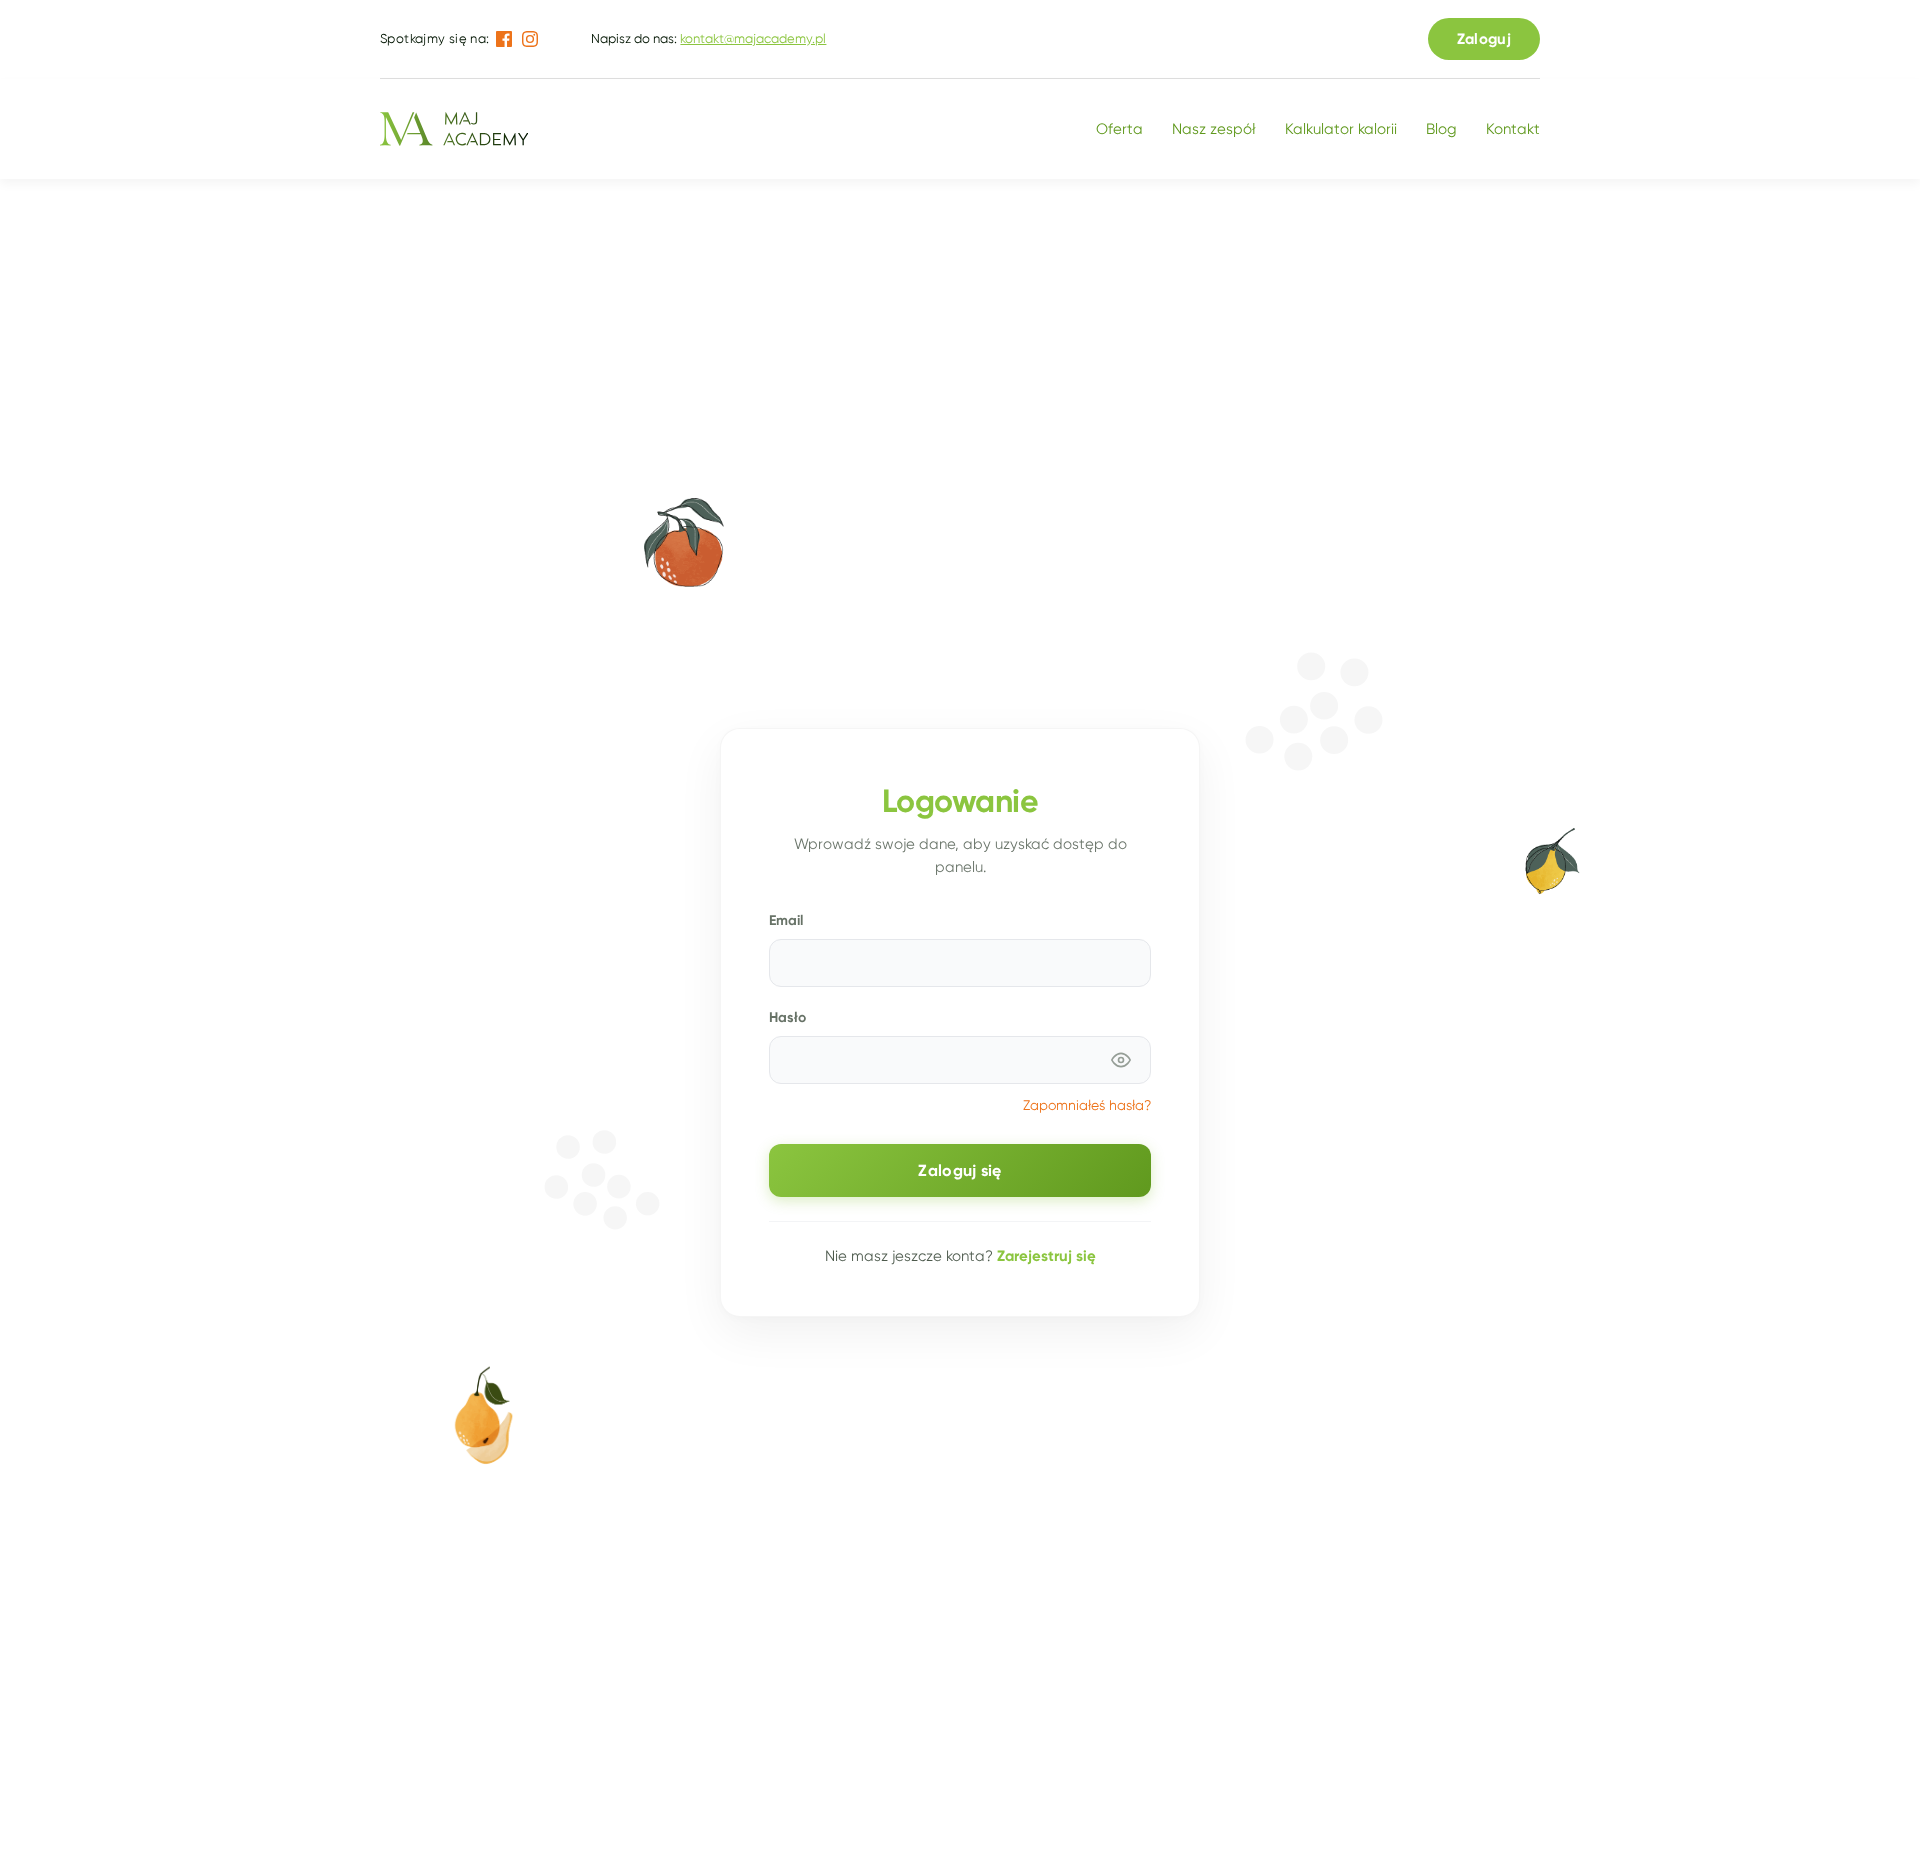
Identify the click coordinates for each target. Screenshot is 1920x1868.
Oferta (1119, 129)
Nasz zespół (1214, 129)
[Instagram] (530, 39)
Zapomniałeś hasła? (1087, 1105)
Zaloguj (1484, 38)
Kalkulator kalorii (1341, 129)
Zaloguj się (959, 1170)
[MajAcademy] (454, 129)
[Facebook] (504, 39)
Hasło (787, 1017)
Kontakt (1513, 129)
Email (786, 920)
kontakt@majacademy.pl (753, 38)
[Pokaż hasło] (1121, 1060)
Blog (1441, 129)
